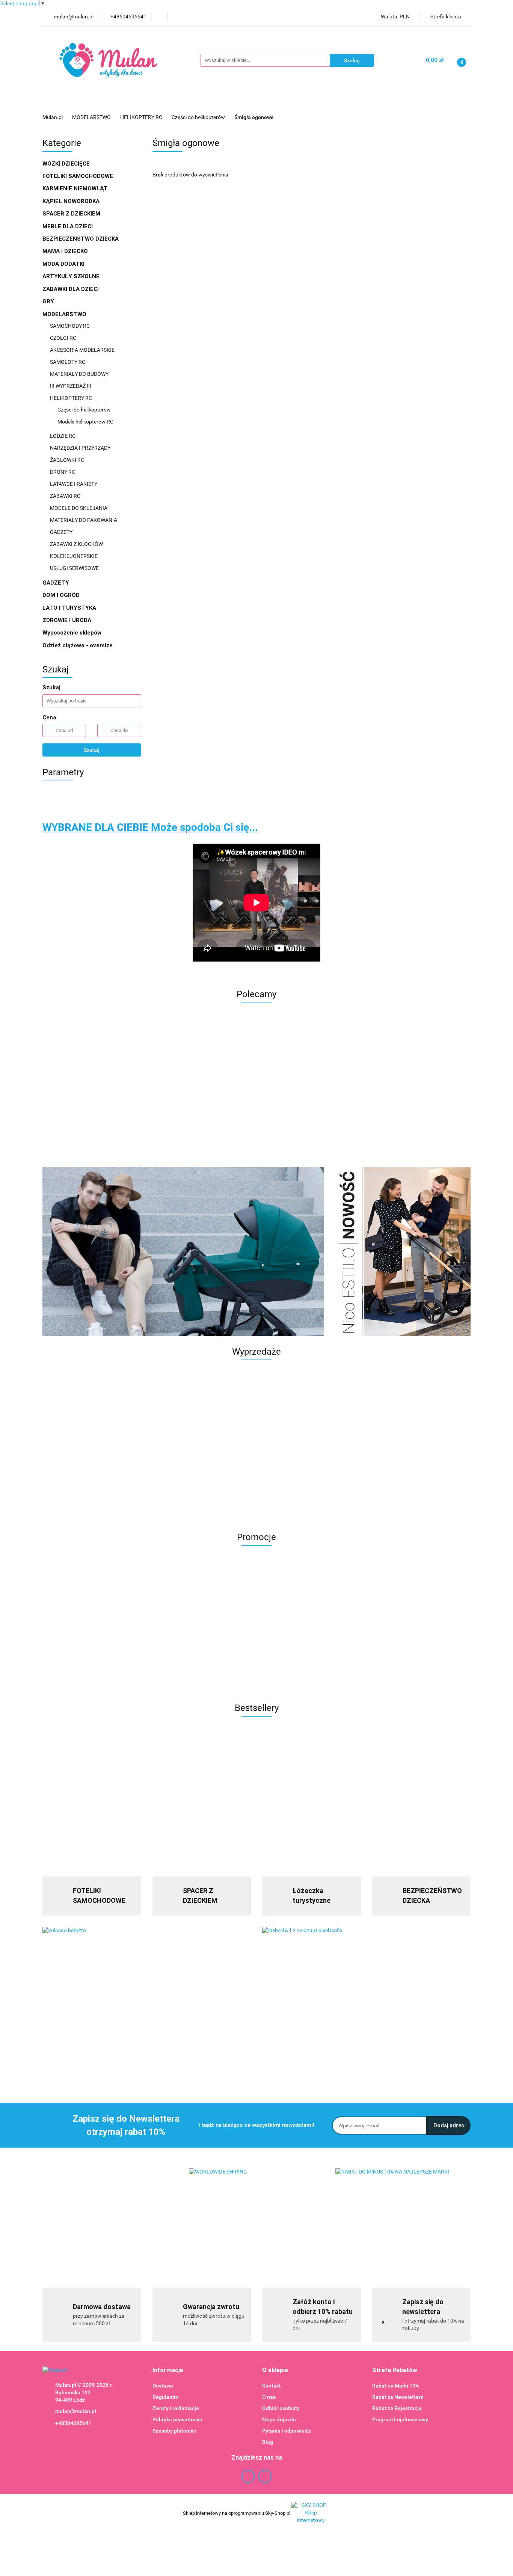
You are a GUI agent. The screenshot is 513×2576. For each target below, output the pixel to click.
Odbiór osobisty (281, 2408)
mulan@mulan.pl (76, 2411)
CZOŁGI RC (63, 338)
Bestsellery (367, 102)
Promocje (102, 102)
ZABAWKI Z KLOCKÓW (77, 544)
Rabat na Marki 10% (396, 2386)
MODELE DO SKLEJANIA (79, 508)
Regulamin (165, 2397)
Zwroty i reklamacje (176, 2408)
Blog (268, 2442)
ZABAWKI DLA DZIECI (71, 289)
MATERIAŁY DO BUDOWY (80, 374)
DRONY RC (63, 472)
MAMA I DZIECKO (66, 251)
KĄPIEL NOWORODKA (72, 201)
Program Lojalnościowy (400, 2419)
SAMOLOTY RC (68, 362)
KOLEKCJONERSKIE (74, 556)
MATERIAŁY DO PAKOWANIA (84, 520)
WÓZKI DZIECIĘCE (67, 164)
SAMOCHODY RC (70, 326)
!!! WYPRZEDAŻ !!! (71, 386)
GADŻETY (61, 532)
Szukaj (92, 750)
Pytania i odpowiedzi (287, 2431)
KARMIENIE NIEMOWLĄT (76, 188)
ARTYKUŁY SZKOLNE (72, 276)
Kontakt (272, 2386)
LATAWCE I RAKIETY (74, 484)
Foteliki (179, 102)
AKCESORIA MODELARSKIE (83, 350)
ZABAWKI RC (66, 496)
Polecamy (407, 102)
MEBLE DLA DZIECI (68, 226)
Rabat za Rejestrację (397, 2408)
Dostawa (163, 2386)
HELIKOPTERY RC (72, 398)
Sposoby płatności (174, 2431)
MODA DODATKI (64, 264)
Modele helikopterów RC (85, 422)
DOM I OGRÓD (62, 595)
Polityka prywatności (177, 2419)
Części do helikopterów (85, 410)
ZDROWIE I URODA (68, 620)
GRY (49, 301)
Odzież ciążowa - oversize (78, 645)
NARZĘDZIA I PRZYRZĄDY (81, 448)
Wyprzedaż (63, 102)
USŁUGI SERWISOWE (74, 568)
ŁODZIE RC (63, 436)
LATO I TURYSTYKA (70, 608)
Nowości (330, 102)
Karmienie (289, 102)
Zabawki (248, 102)
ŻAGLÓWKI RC (68, 460)
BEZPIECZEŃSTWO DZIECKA (81, 239)
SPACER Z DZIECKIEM (72, 214)
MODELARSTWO (65, 314)
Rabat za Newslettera (398, 2397)
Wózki (213, 102)
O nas (269, 2397)
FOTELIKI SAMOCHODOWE (78, 176)
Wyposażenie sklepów (73, 633)
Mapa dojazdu (279, 2419)
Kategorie (140, 102)
